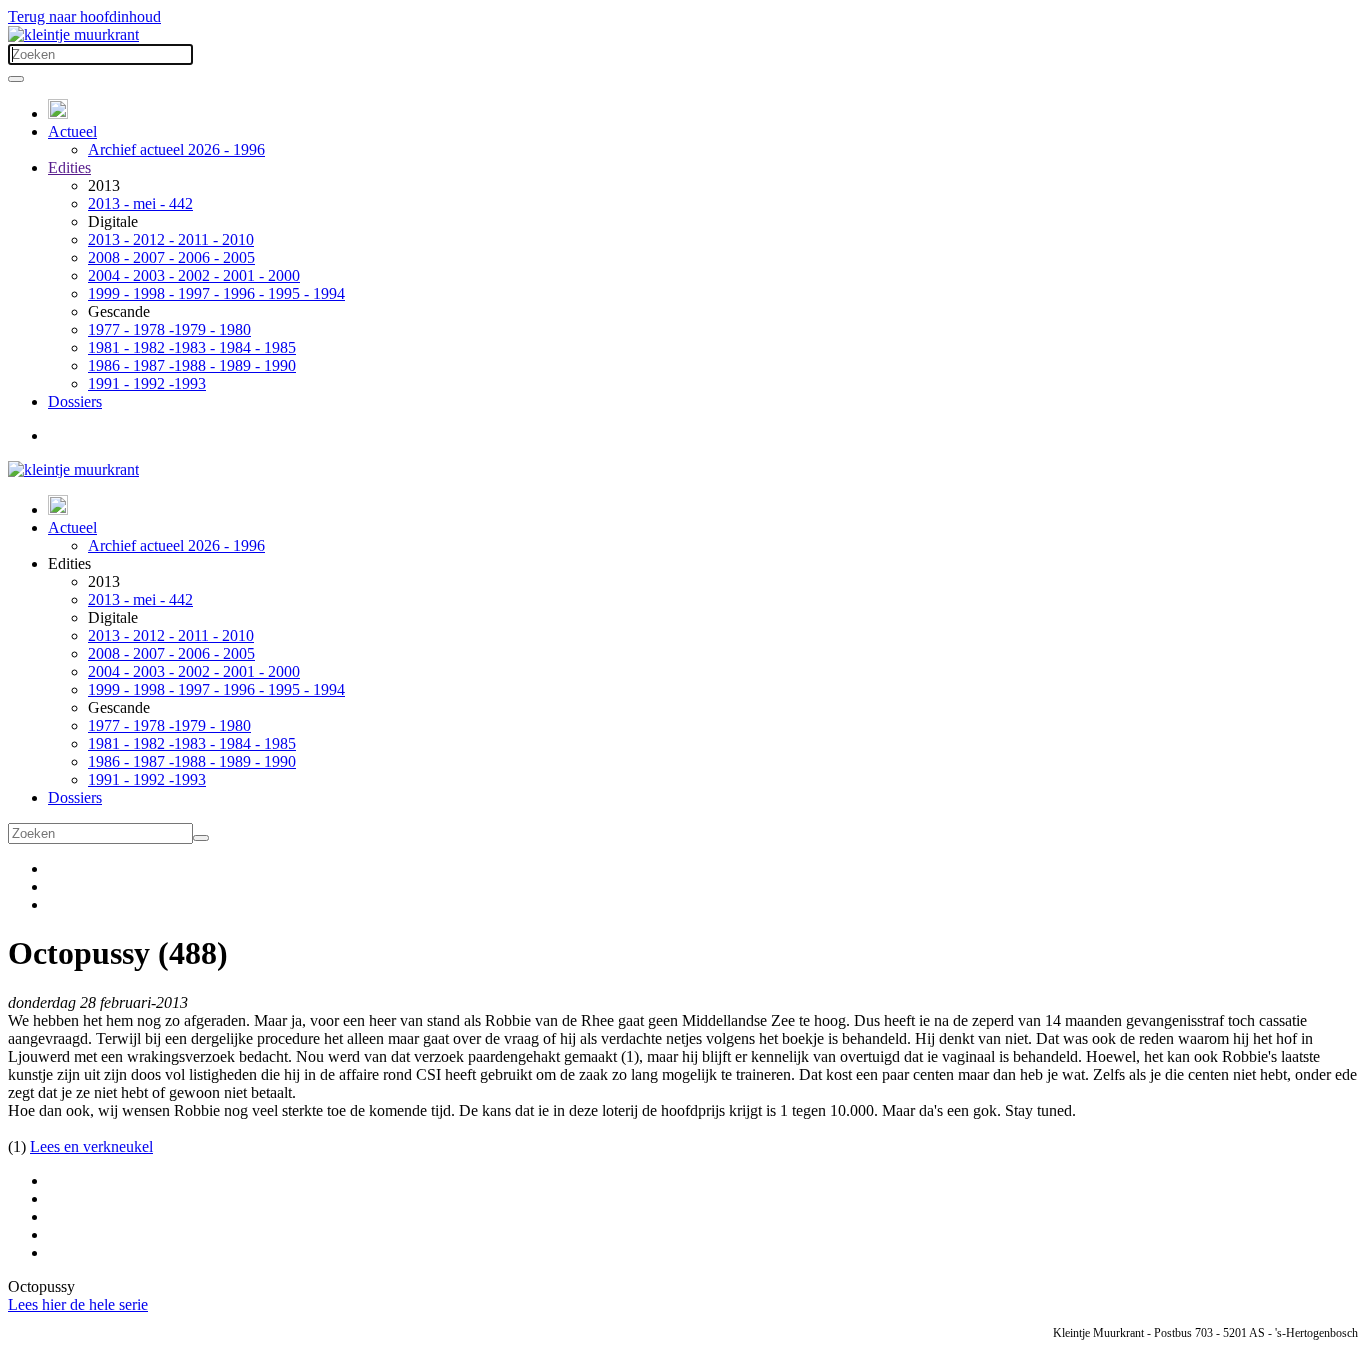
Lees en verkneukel (91, 1146)
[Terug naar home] (73, 34)
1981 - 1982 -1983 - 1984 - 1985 (192, 347)
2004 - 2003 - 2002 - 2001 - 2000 (194, 275)
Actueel (72, 131)
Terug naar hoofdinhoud (84, 16)
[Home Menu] (58, 113)
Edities (69, 167)
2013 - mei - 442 (140, 203)
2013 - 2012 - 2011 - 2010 (171, 239)
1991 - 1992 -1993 (147, 383)
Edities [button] (69, 563)
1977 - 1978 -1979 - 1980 (169, 329)
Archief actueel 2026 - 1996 (176, 149)
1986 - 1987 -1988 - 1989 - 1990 (192, 365)
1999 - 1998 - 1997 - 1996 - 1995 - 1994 (216, 293)
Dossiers (75, 401)
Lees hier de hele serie (78, 1304)
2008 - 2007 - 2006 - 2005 (171, 257)
